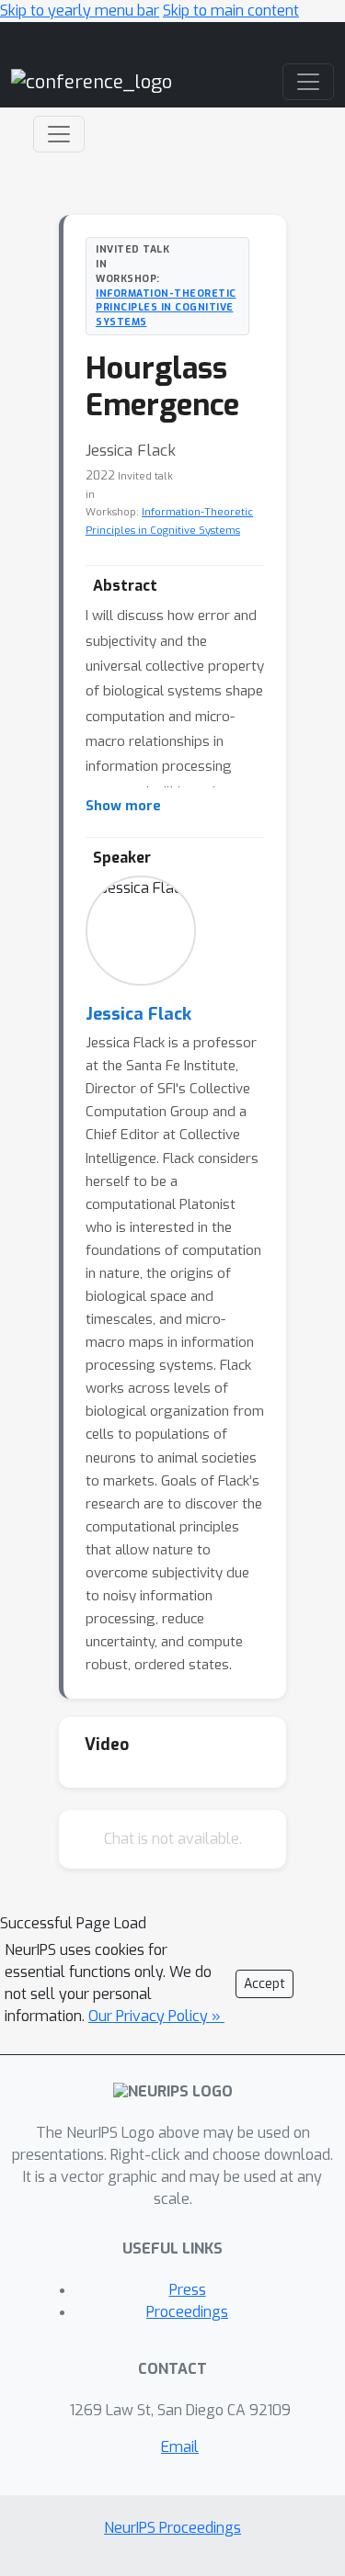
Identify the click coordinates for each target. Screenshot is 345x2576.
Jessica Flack (138, 1014)
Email (180, 2447)
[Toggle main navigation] (308, 82)
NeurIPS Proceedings (172, 2528)
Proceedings (187, 2312)
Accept (264, 1984)
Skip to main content (231, 11)
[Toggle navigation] (59, 134)
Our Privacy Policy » (156, 2016)
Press (188, 2290)
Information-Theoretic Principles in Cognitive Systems (166, 308)
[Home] (92, 81)
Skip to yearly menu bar (80, 11)
